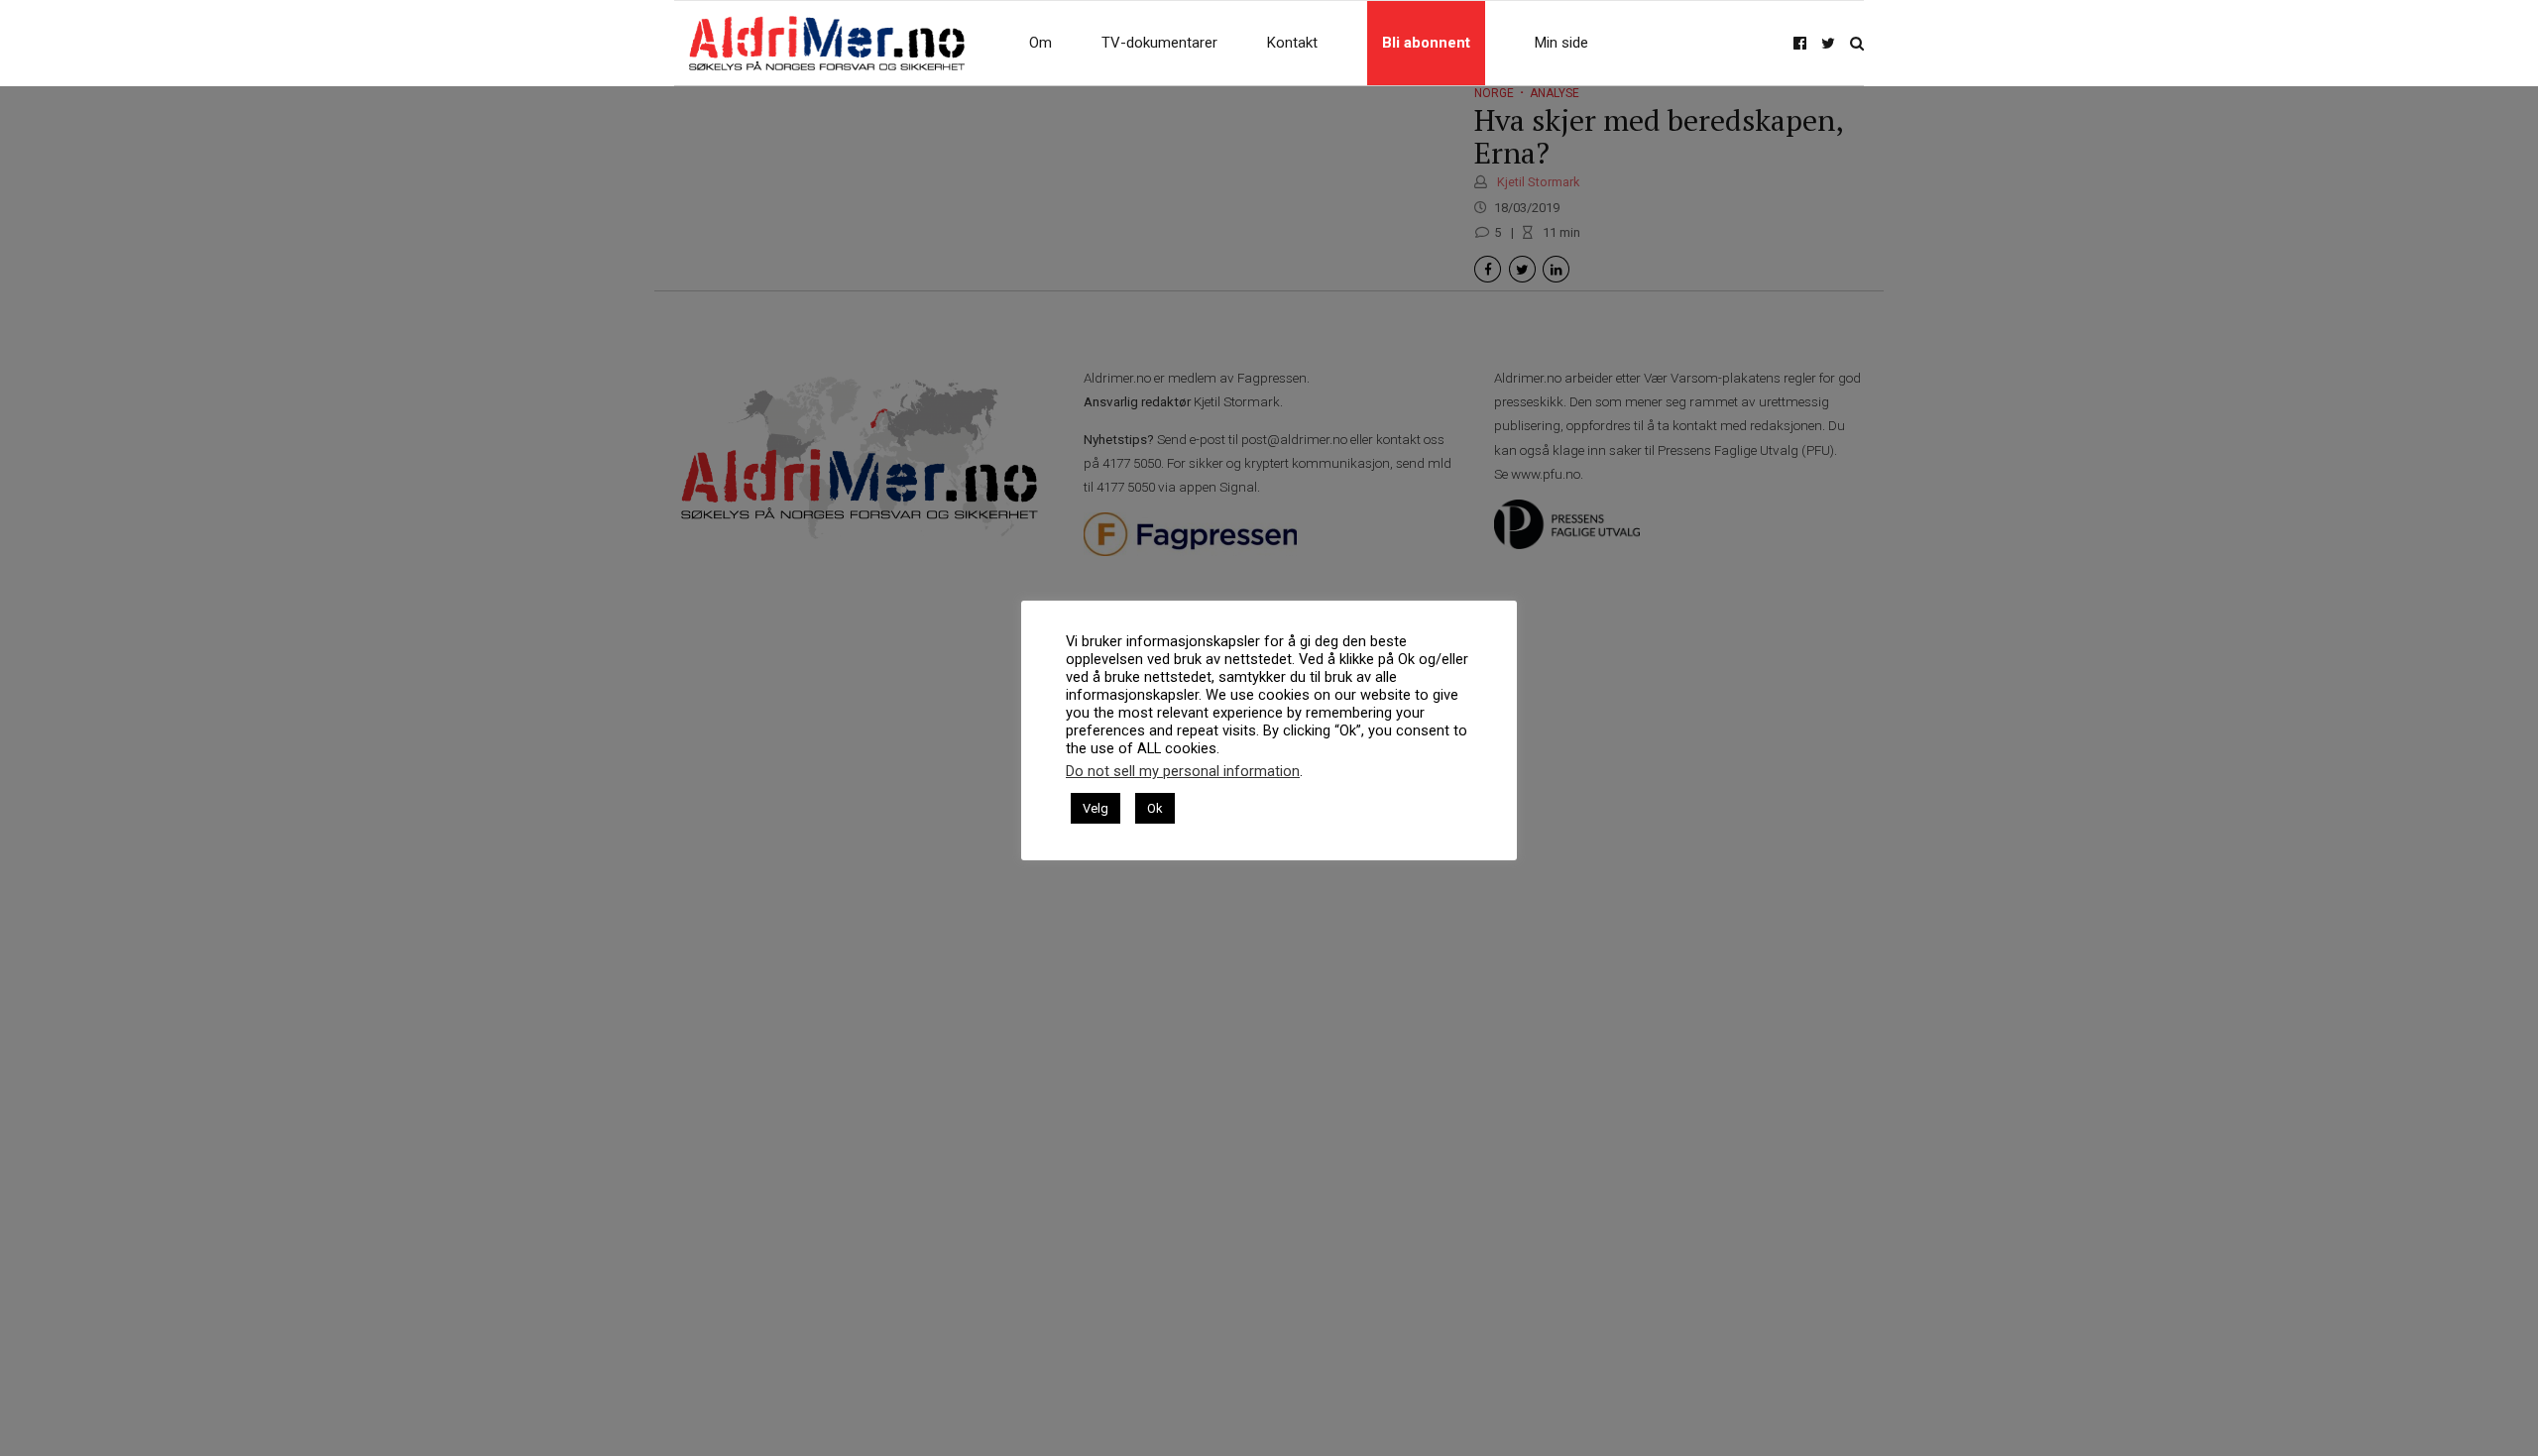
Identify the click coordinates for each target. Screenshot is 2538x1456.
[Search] (1857, 43)
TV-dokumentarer (1159, 43)
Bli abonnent (1426, 43)
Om (1040, 43)
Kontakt (1292, 43)
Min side (1561, 43)
